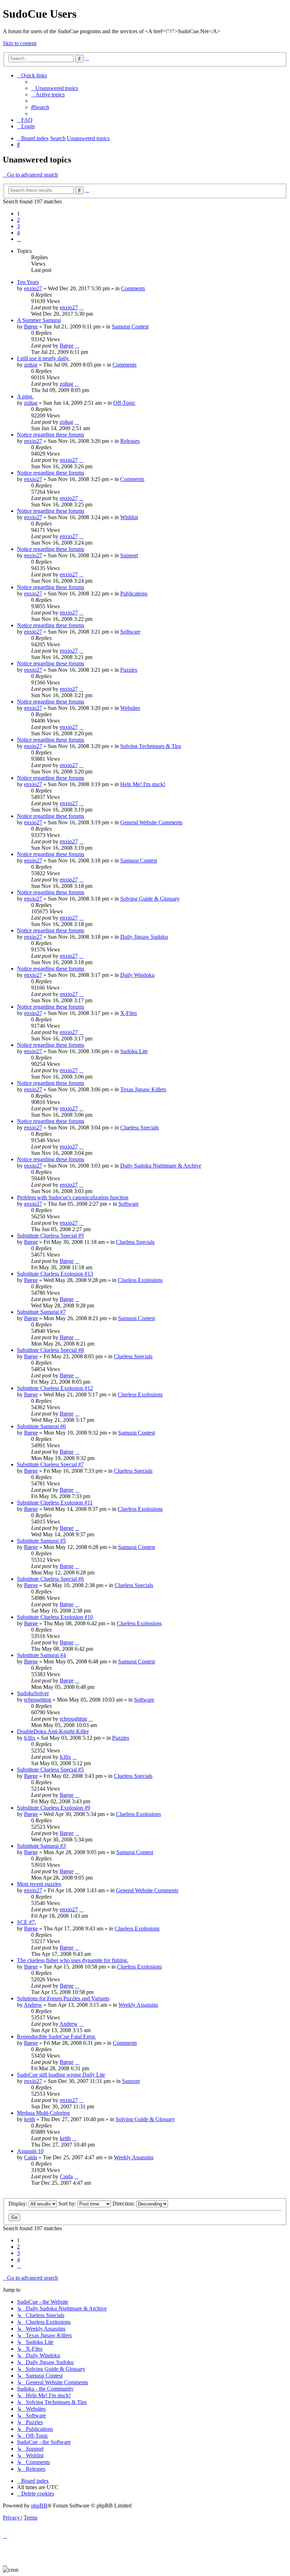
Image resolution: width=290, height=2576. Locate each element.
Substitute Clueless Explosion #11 (55, 1503)
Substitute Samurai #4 (41, 1655)
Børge (31, 327)
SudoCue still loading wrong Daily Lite (61, 2075)
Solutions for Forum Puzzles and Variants (63, 1998)
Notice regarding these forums (51, 435)
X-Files (129, 1013)
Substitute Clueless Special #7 (50, 1464)
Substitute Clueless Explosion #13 (55, 1274)
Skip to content (20, 43)
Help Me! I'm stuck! (143, 784)
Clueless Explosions (140, 1280)
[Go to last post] (81, 307)
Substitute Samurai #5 (41, 1541)
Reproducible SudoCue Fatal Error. (56, 2037)
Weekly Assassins (138, 2005)
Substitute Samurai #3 (41, 1846)
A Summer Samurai (39, 320)
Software (130, 632)
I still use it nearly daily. (43, 358)
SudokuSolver (33, 1693)
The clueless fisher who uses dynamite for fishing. (73, 1960)
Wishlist (129, 517)
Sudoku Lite (134, 1051)
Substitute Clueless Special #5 (50, 1770)
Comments (133, 288)
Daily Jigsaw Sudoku (144, 937)
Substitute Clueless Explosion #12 (55, 1388)
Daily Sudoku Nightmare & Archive (161, 1166)
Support (129, 555)
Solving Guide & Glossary (150, 899)
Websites (130, 708)
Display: (19, 2204)
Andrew (33, 2005)
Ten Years (28, 282)
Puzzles (129, 670)
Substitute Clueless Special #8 (50, 1350)
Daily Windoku (137, 975)
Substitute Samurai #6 (41, 1426)
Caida (31, 2157)
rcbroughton (38, 1700)
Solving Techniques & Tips (151, 746)
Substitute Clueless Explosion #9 (54, 1808)
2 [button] (18, 220)
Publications (134, 593)
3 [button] (18, 226)
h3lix (30, 1738)
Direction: (124, 2204)
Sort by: (68, 2204)
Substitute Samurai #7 (41, 1312)
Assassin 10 (30, 2151)
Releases (130, 441)
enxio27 (33, 288)
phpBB (39, 2506)
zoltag (31, 365)
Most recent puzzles (39, 1884)
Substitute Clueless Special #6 (50, 1579)
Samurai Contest (130, 327)
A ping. (25, 396)
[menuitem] (55, 88)
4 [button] (18, 233)
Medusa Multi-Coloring (43, 2113)
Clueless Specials (140, 1127)
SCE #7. (27, 1922)
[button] (19, 239)
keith (30, 2119)
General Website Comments (151, 822)
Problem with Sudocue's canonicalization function (73, 1197)
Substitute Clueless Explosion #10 (55, 1617)
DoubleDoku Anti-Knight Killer (53, 1731)
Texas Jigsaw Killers (143, 1089)
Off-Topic (124, 403)
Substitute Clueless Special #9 (50, 1236)
